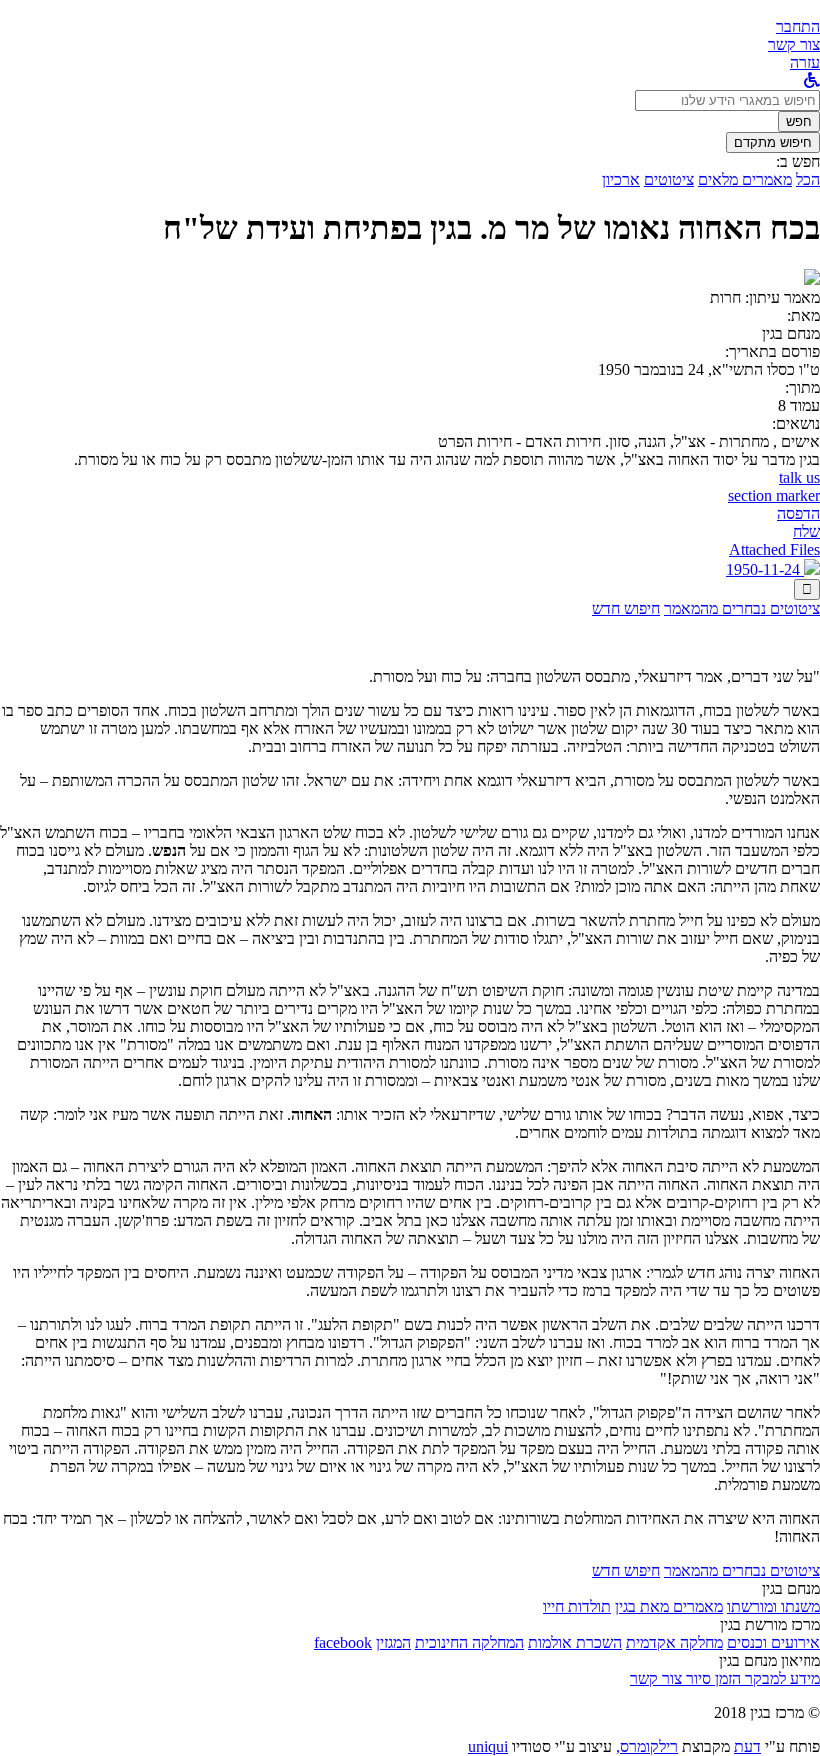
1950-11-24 (765, 569)
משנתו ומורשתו (773, 1606)
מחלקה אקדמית (674, 1642)
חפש (799, 121)
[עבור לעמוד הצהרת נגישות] (812, 80)
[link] (794, 44)
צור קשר (656, 1678)
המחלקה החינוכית (469, 1642)
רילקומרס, (647, 1746)
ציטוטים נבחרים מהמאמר (742, 608)
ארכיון (621, 179)
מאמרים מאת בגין (669, 1606)
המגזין (393, 1642)
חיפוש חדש (626, 608)
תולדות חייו (577, 1606)
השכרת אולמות (575, 1642)
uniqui (488, 1746)
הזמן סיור (711, 1678)
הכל (808, 179)
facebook (343, 1642)
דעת (747, 1746)
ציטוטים (669, 179)
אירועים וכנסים (773, 1642)
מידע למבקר (780, 1678)
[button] (798, 26)
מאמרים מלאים (745, 179)
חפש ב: (798, 161)
